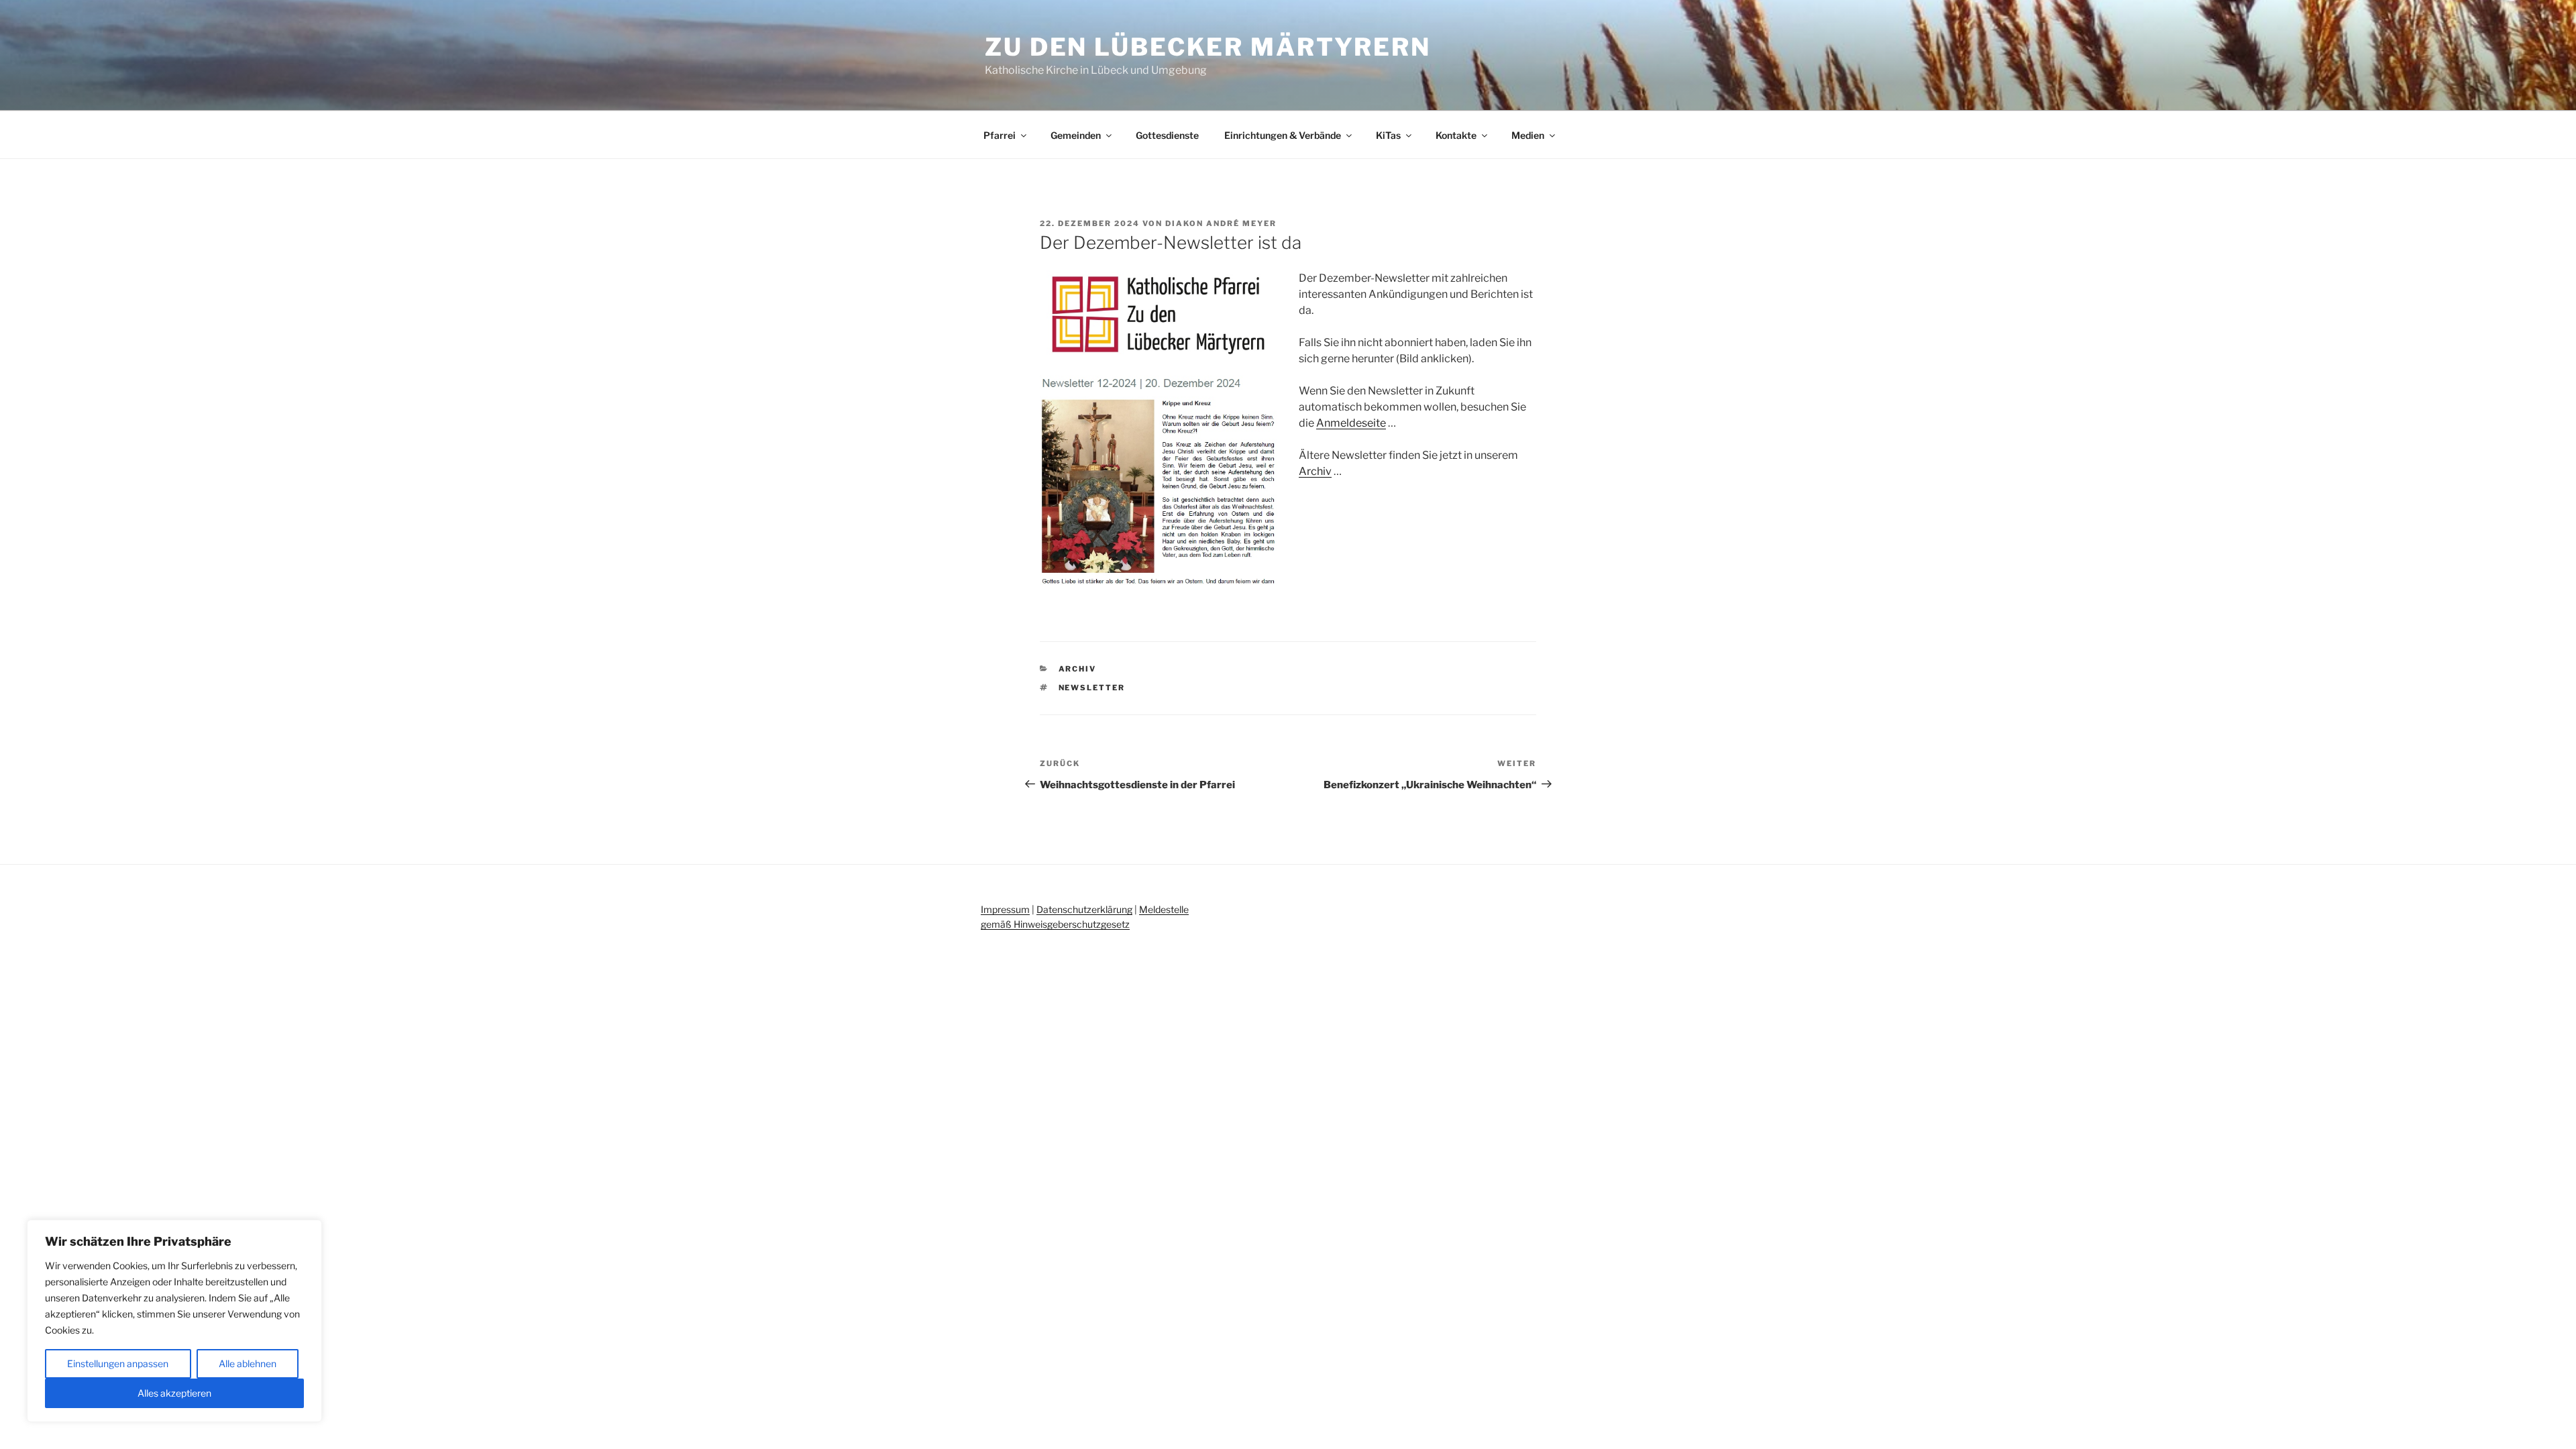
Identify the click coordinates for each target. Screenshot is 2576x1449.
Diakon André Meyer (1221, 223)
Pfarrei (1000, 135)
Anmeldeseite (1351, 423)
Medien (1528, 135)
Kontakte (1456, 135)
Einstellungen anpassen (118, 1363)
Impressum (1005, 909)
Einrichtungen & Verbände (1283, 135)
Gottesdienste (1167, 135)
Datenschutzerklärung (1084, 909)
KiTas (1388, 135)
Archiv (1315, 471)
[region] (174, 1321)
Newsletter (1092, 688)
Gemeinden (1076, 135)
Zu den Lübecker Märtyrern (1208, 47)
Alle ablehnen (248, 1363)
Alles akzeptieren (174, 1393)
